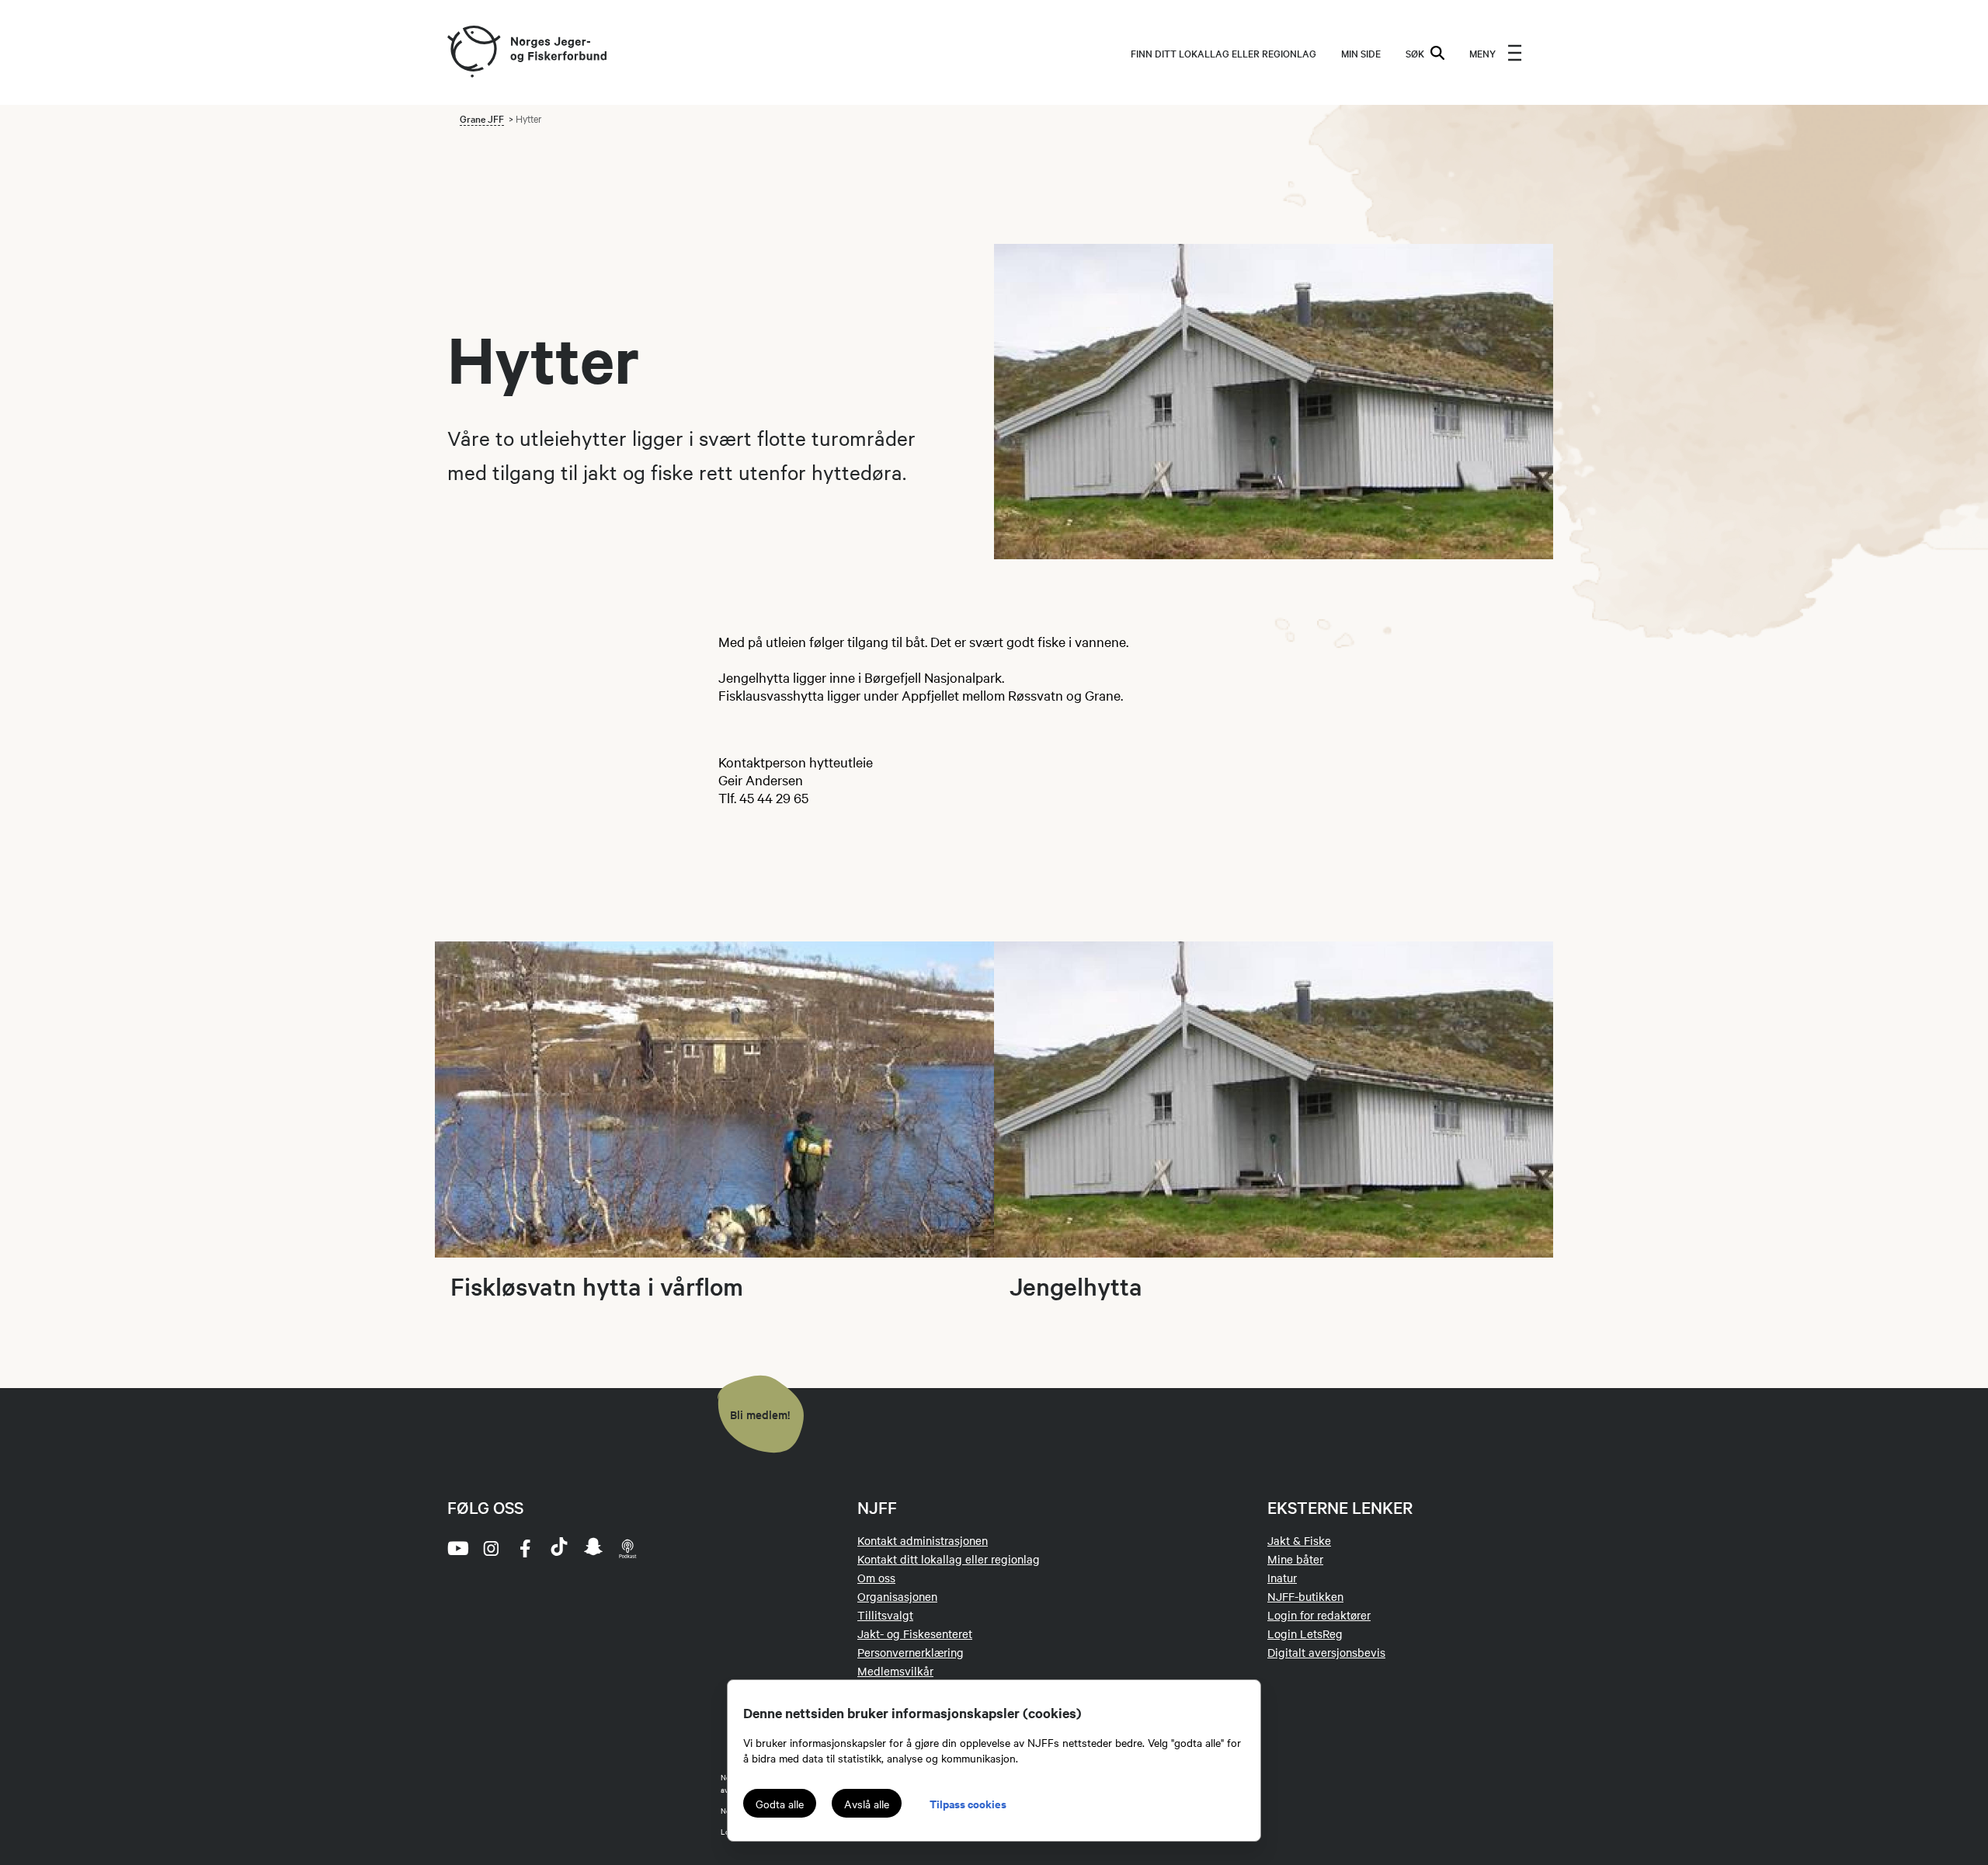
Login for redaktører (1319, 1615)
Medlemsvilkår (895, 1671)
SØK (1415, 53)
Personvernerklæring (911, 1652)
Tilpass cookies (968, 1803)
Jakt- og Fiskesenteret (915, 1634)
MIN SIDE (1361, 53)
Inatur (1282, 1578)
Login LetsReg (1305, 1634)
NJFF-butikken (1305, 1596)
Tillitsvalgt (885, 1615)
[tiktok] (559, 1548)
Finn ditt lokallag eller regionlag (1223, 53)
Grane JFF (482, 118)
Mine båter (1295, 1559)
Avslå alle (867, 1804)
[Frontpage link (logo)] (473, 52)
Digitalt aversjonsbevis (1326, 1652)
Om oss (876, 1578)
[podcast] (627, 1548)
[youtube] (457, 1548)
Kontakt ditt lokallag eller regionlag (949, 1559)
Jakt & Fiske (1299, 1540)
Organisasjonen (897, 1596)
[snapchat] (593, 1548)
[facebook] (525, 1548)
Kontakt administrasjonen (923, 1540)
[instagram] (491, 1548)
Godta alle (780, 1804)
